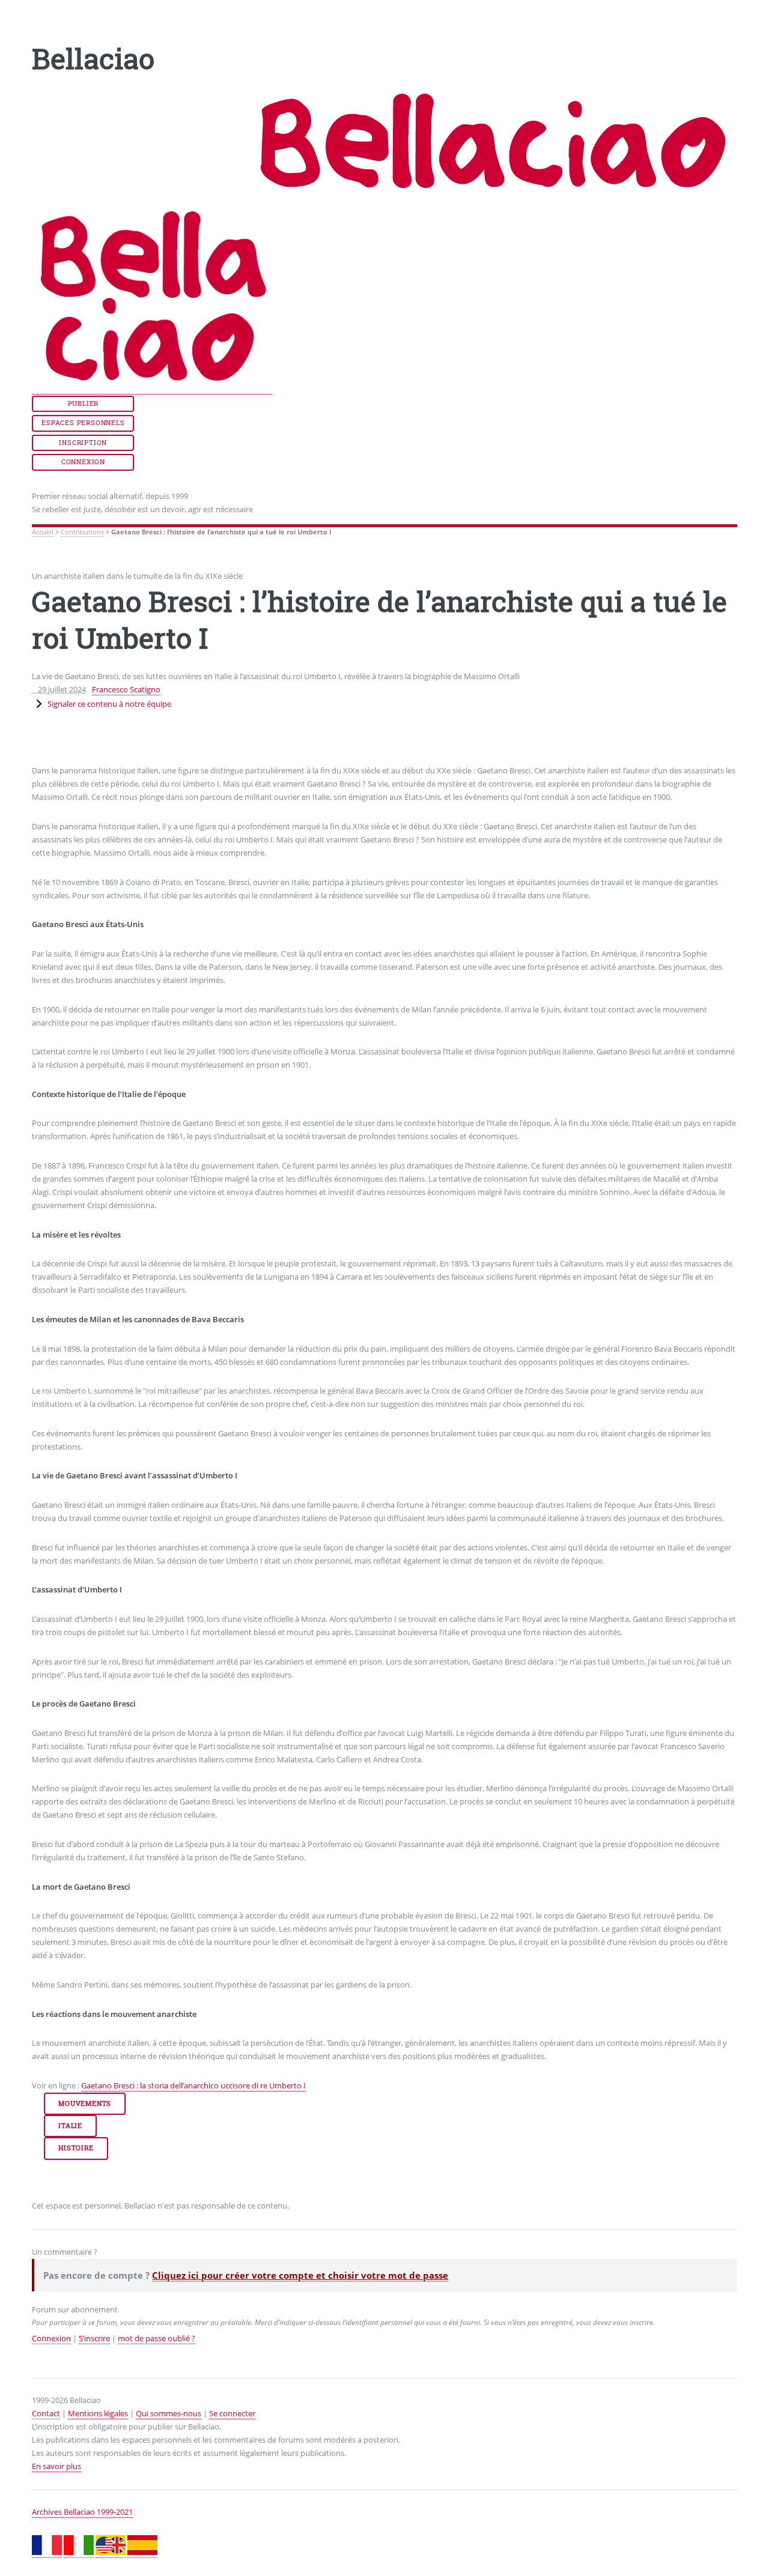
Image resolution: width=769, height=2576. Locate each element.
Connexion (83, 462)
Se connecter (232, 2413)
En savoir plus (56, 2466)
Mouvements (85, 2103)
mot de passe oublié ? (157, 2338)
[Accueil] (152, 389)
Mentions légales (98, 2413)
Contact (46, 2413)
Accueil (43, 532)
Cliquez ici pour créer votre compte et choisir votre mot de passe (300, 2275)
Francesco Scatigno (126, 689)
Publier (84, 404)
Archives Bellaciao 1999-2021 (82, 2512)
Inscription (83, 443)
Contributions (82, 532)
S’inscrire (94, 2338)
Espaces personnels (83, 423)
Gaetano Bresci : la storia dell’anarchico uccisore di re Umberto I (193, 2085)
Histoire (76, 2148)
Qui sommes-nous (169, 2413)
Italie (70, 2126)
